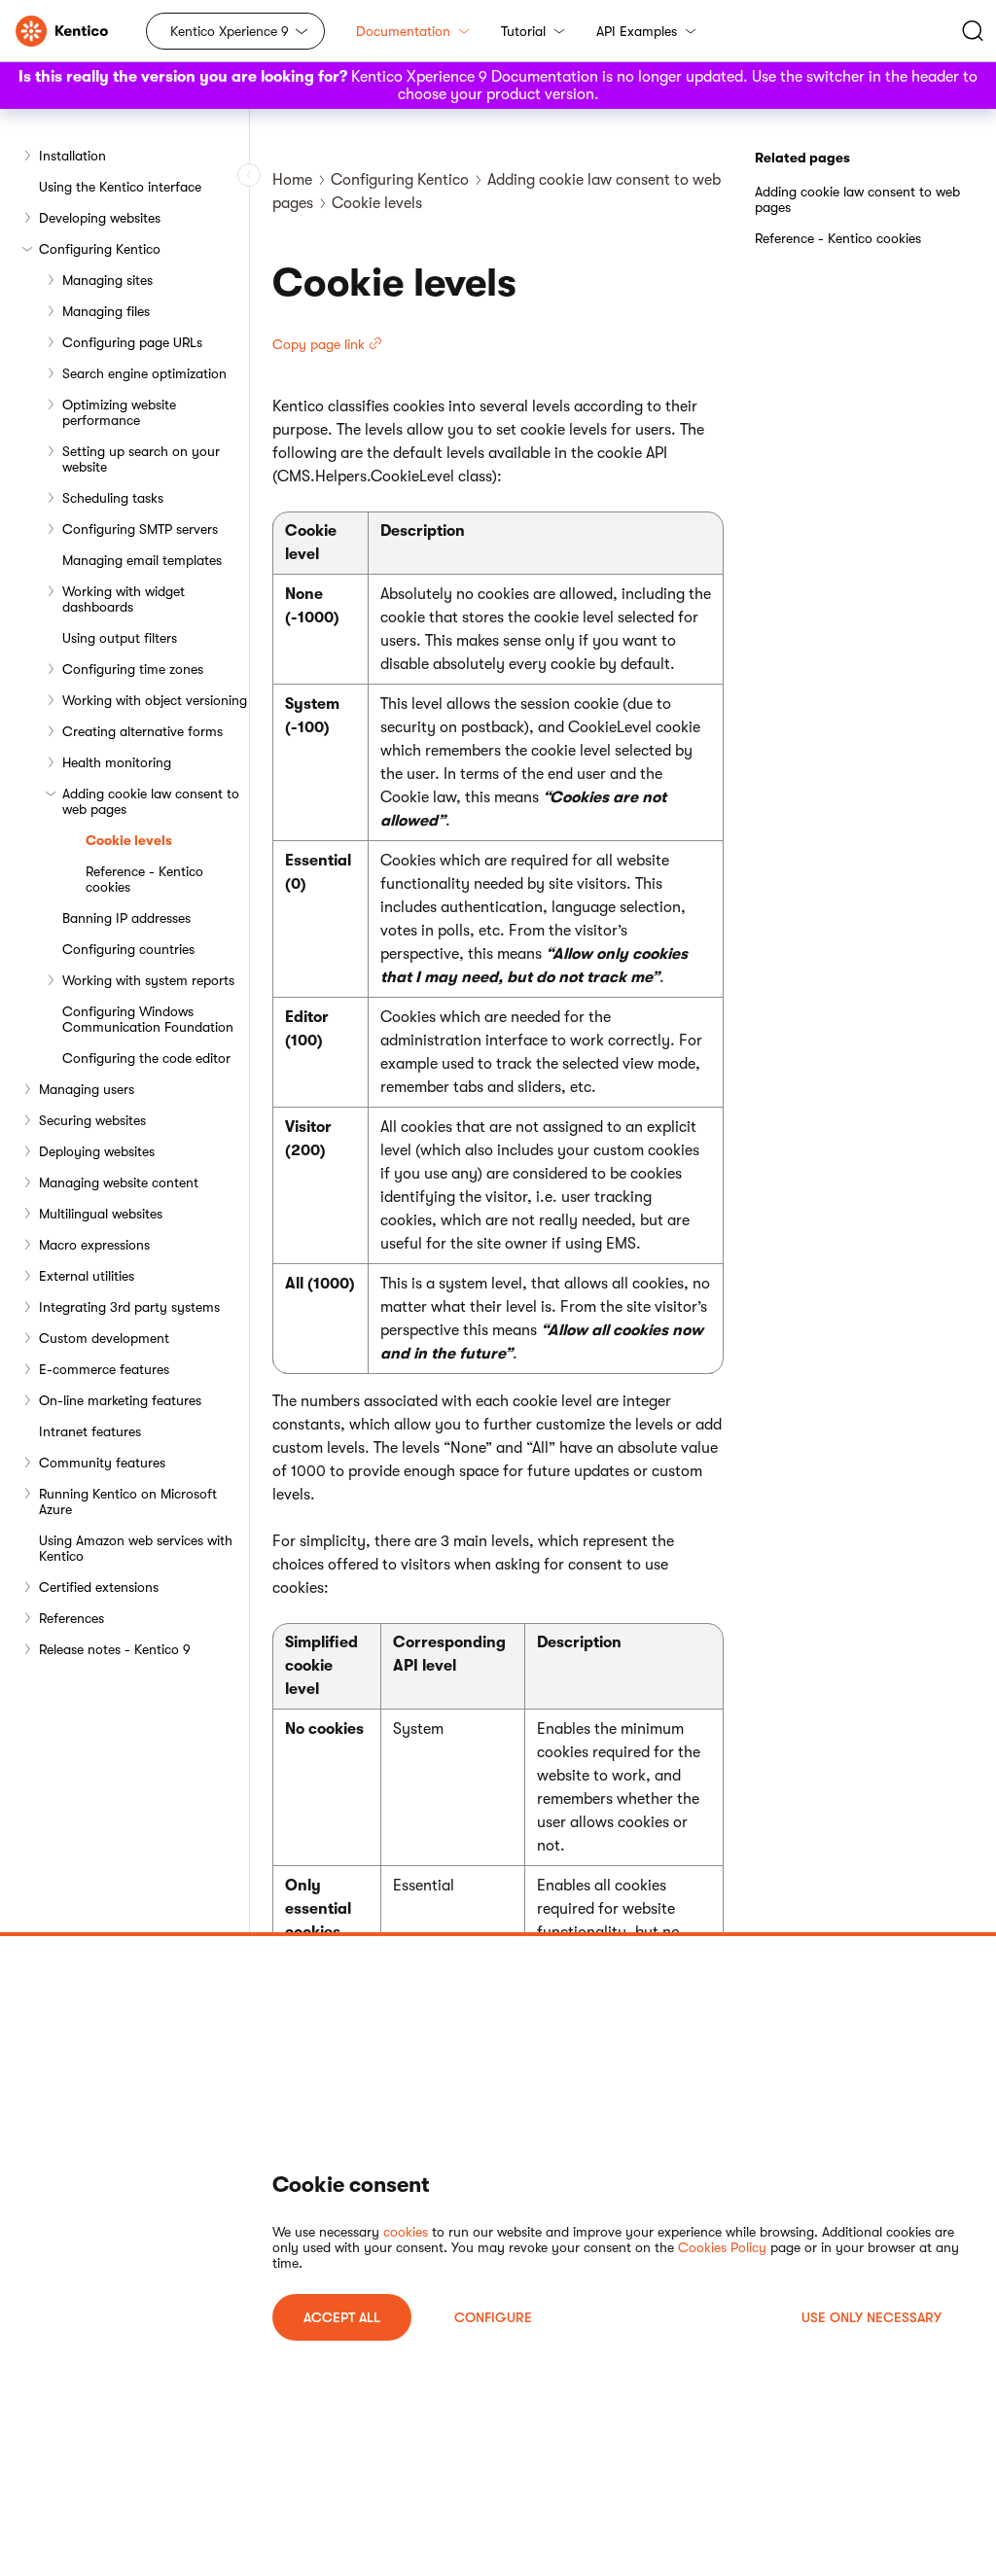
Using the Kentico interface (120, 187)
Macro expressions (94, 1245)
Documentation (403, 31)
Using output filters (120, 638)
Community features (102, 1463)
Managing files (106, 311)
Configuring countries (128, 949)
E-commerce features (104, 1369)
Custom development (104, 1338)
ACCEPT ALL (342, 2317)
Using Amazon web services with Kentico (136, 1548)
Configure (493, 2317)
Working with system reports (148, 980)
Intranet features (90, 1431)
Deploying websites (97, 1151)
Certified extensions (99, 1587)
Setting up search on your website (141, 459)
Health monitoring (117, 762)
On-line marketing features (120, 1400)
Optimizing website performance (119, 412)
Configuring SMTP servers (140, 529)
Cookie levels (129, 840)
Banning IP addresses (126, 918)
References (71, 1618)
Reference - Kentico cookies (144, 879)
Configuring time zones (133, 669)
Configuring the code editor (146, 1058)
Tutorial (523, 31)
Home (292, 180)
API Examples (637, 31)
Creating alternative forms (142, 731)
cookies (406, 2232)
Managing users (87, 1089)
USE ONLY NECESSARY (871, 2317)
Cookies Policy (722, 2247)
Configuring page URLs (132, 342)
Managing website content (119, 1182)
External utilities (87, 1276)
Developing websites (100, 218)
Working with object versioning (155, 700)
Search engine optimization (144, 373)
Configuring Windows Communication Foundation (148, 1019)
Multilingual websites (101, 1214)
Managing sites (107, 280)
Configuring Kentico (100, 249)
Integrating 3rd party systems (129, 1307)
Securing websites (92, 1120)
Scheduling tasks (113, 498)
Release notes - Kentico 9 (115, 1649)
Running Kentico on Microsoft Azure (128, 1501)
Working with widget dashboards (124, 599)
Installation (72, 156)
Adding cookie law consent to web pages (151, 801)
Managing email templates (142, 560)
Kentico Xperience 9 (230, 31)
